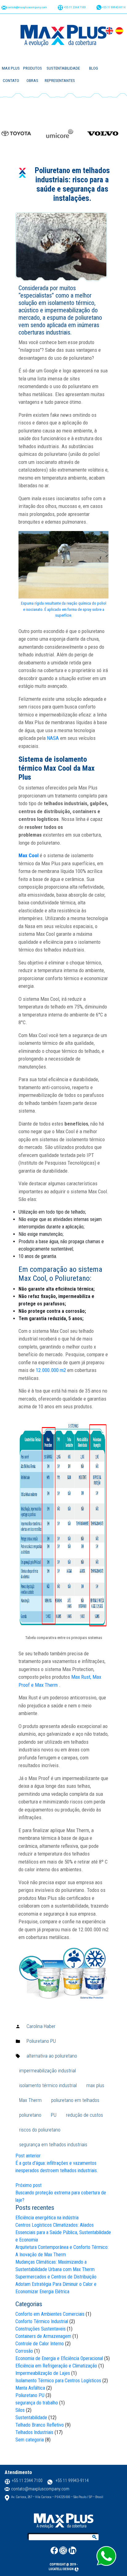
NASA (53, 738)
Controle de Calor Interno (40, 2344)
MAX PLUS (11, 68)
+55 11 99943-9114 (113, 7)
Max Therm (30, 2100)
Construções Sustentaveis (41, 2329)
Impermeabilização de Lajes (43, 2373)
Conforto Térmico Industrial (42, 2321)
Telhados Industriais (34, 2432)
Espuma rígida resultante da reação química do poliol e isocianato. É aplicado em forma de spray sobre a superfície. (64, 609)
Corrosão (24, 2351)
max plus (95, 2085)
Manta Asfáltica (30, 2388)
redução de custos (84, 2115)
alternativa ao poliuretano (52, 2056)
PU (54, 2115)
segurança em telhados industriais (53, 2145)
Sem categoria (30, 2440)
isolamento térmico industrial (48, 2085)
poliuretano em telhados (75, 2100)
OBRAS (32, 81)
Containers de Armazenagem (43, 2336)
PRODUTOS (33, 68)
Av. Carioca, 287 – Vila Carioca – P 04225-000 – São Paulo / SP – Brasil (57, 2497)
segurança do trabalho (37, 2403)
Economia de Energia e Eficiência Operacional (59, 2358)
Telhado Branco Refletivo (40, 2425)
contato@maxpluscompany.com (27, 7)
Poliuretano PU (41, 2041)
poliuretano (30, 2115)
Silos (20, 2410)
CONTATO (11, 81)
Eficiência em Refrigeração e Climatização (56, 2366)
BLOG (94, 68)
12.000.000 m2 (51, 1370)
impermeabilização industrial (47, 2071)
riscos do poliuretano (40, 2130)
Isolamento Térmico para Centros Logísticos (58, 2381)
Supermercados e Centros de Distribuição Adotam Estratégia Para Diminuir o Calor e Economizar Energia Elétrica (56, 2284)
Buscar (95, 2537)
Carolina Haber (41, 2026)
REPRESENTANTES (60, 81)
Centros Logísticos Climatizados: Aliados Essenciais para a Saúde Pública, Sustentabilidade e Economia (63, 2232)
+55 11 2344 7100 (74, 7)
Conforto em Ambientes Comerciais (50, 2314)
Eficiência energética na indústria (47, 2218)
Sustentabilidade (31, 2418)
